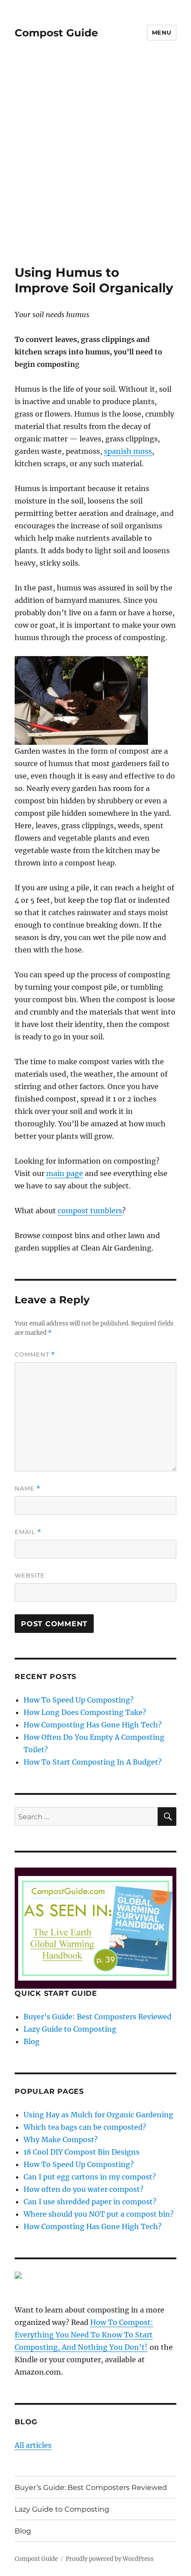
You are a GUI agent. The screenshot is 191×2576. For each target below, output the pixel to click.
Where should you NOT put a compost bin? (99, 2214)
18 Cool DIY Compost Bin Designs (82, 2152)
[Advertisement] (95, 165)
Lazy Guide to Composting (70, 2029)
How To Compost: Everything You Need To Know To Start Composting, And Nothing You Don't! (84, 2335)
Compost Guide (56, 33)
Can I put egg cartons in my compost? (90, 2177)
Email (28, 1532)
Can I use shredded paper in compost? (90, 2202)
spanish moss (128, 451)
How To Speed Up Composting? (79, 1700)
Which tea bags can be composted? (85, 2127)
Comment (35, 1355)
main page (65, 1173)
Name (28, 1489)
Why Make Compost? (61, 2139)
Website (30, 1575)
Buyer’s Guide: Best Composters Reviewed (97, 2017)
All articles (33, 2445)
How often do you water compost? (84, 2189)
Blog (32, 2041)
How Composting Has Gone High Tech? (93, 1725)
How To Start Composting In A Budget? (93, 1762)
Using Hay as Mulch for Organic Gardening (98, 2115)
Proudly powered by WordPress (110, 2559)
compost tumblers (90, 1211)
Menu (162, 32)
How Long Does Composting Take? (85, 1712)
